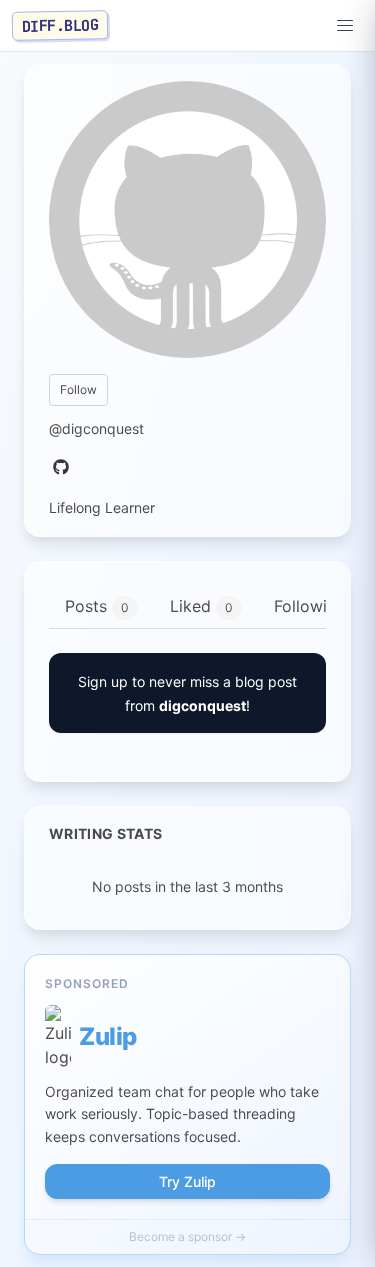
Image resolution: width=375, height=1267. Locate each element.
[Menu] (345, 26)
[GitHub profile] (61, 468)
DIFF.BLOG (60, 25)
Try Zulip (187, 1181)
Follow (78, 389)
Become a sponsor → (187, 1236)
